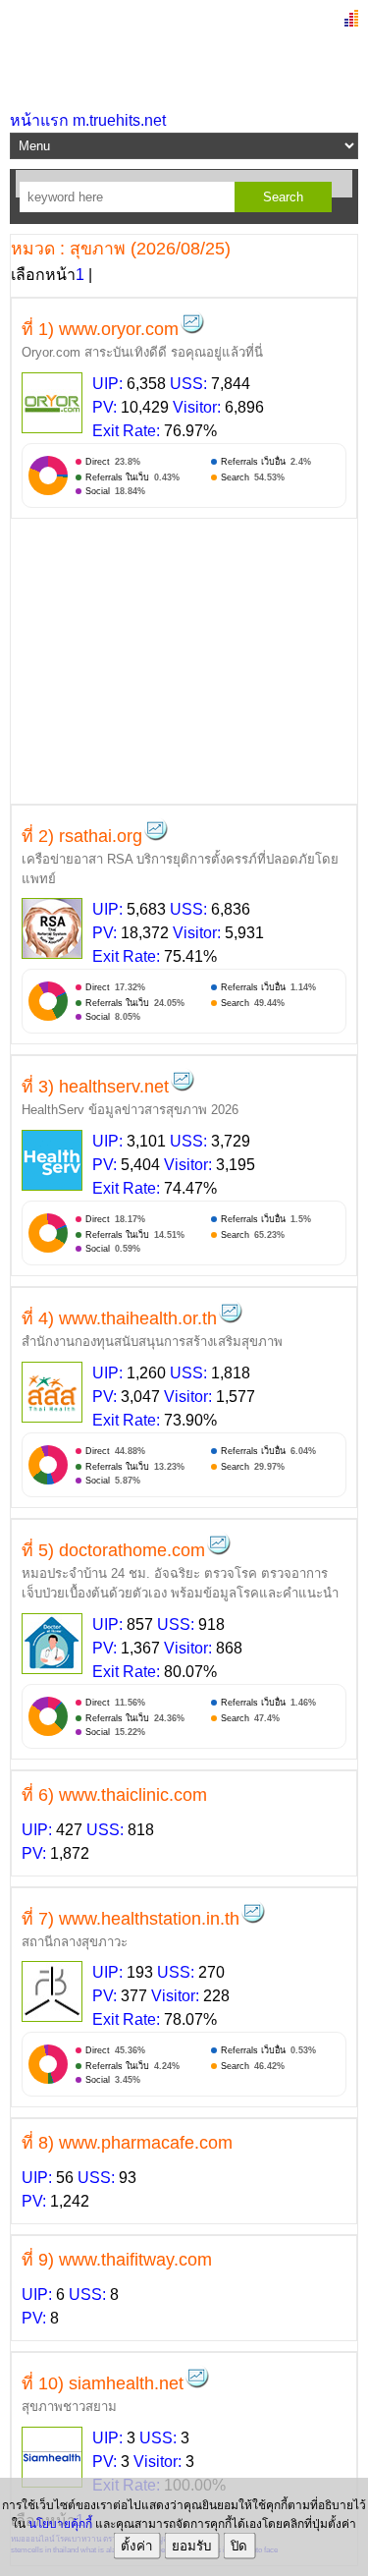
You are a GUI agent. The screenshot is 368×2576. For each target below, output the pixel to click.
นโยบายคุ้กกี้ (60, 2524)
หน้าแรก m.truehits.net (88, 120)
